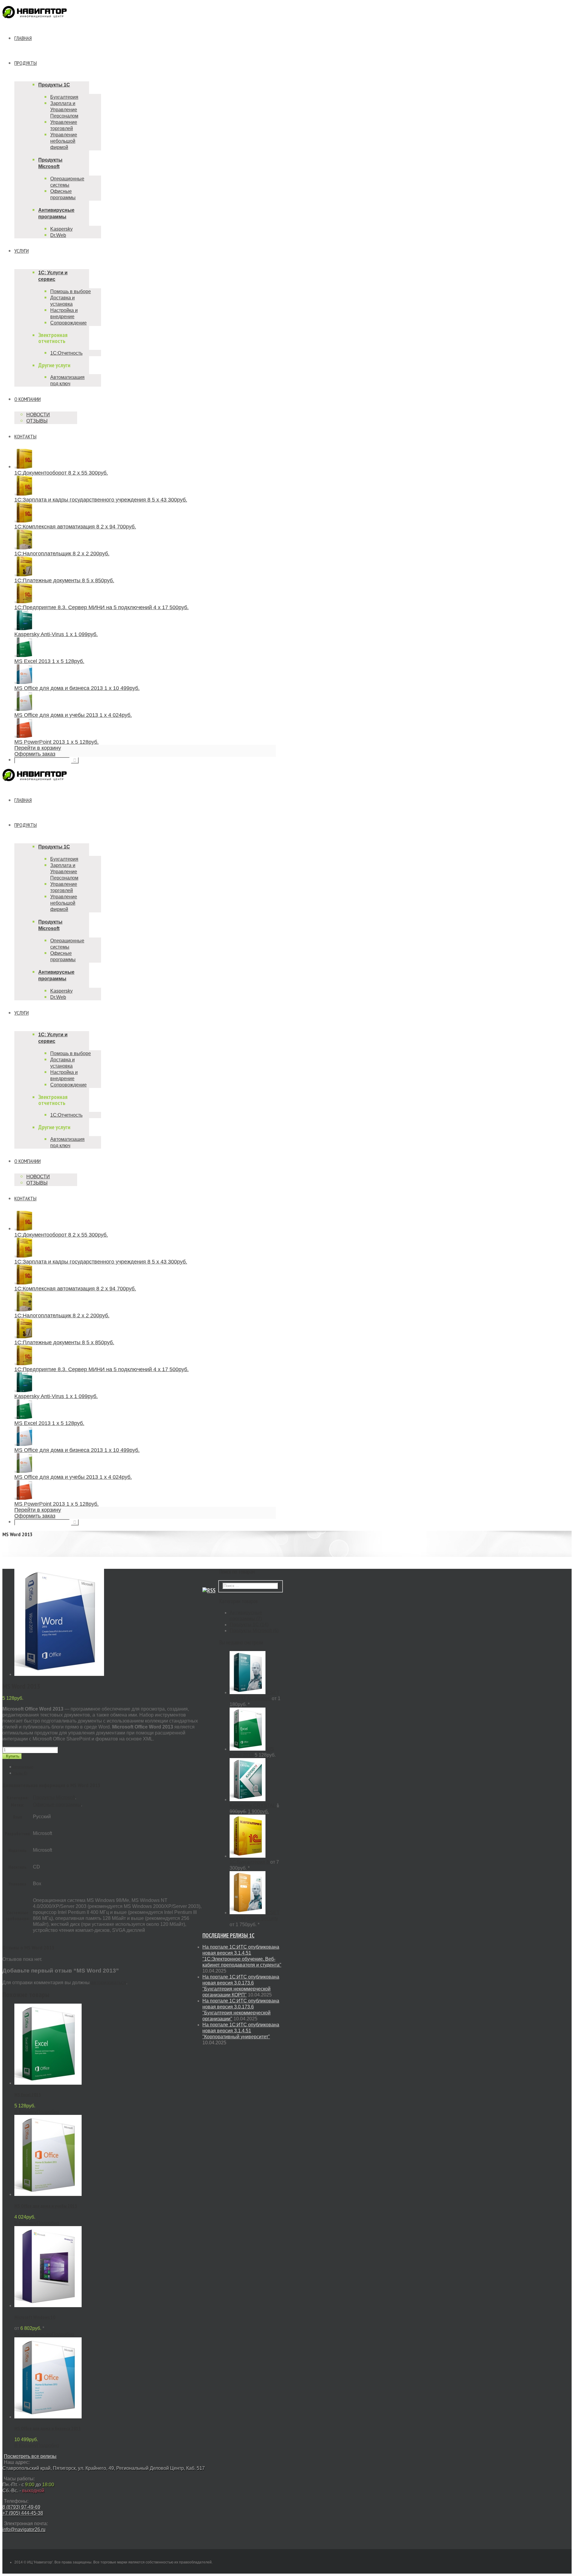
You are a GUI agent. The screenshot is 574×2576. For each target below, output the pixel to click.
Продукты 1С (54, 85)
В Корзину (26, 2112)
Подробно (48, 2112)
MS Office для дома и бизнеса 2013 (48, 2428)
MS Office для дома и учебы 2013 (46, 2206)
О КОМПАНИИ (28, 399)
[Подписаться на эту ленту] (209, 1590)
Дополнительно (24, 1767)
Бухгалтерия (64, 97)
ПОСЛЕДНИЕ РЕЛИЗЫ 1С (228, 1935)
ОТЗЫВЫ (37, 421)
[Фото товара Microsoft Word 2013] (59, 1674)
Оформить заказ (35, 754)
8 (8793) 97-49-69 (21, 2507)
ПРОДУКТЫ (26, 63)
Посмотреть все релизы (30, 2456)
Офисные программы (57, 1805)
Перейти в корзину (38, 748)
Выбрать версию (33, 2334)
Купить (13, 1756)
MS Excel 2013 (28, 2095)
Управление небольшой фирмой (64, 141)
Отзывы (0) (21, 1773)
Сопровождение (68, 323)
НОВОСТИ (38, 415)
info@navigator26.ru (24, 2529)
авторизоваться (109, 1983)
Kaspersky (61, 229)
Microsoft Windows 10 (35, 2317)
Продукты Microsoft (54, 1797)
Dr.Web (58, 235)
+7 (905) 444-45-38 (23, 2513)
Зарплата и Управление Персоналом (64, 110)
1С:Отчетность (66, 353)
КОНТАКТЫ (25, 436)
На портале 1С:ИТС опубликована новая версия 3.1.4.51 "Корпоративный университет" (241, 2031)
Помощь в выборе (71, 291)
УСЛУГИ (22, 251)
